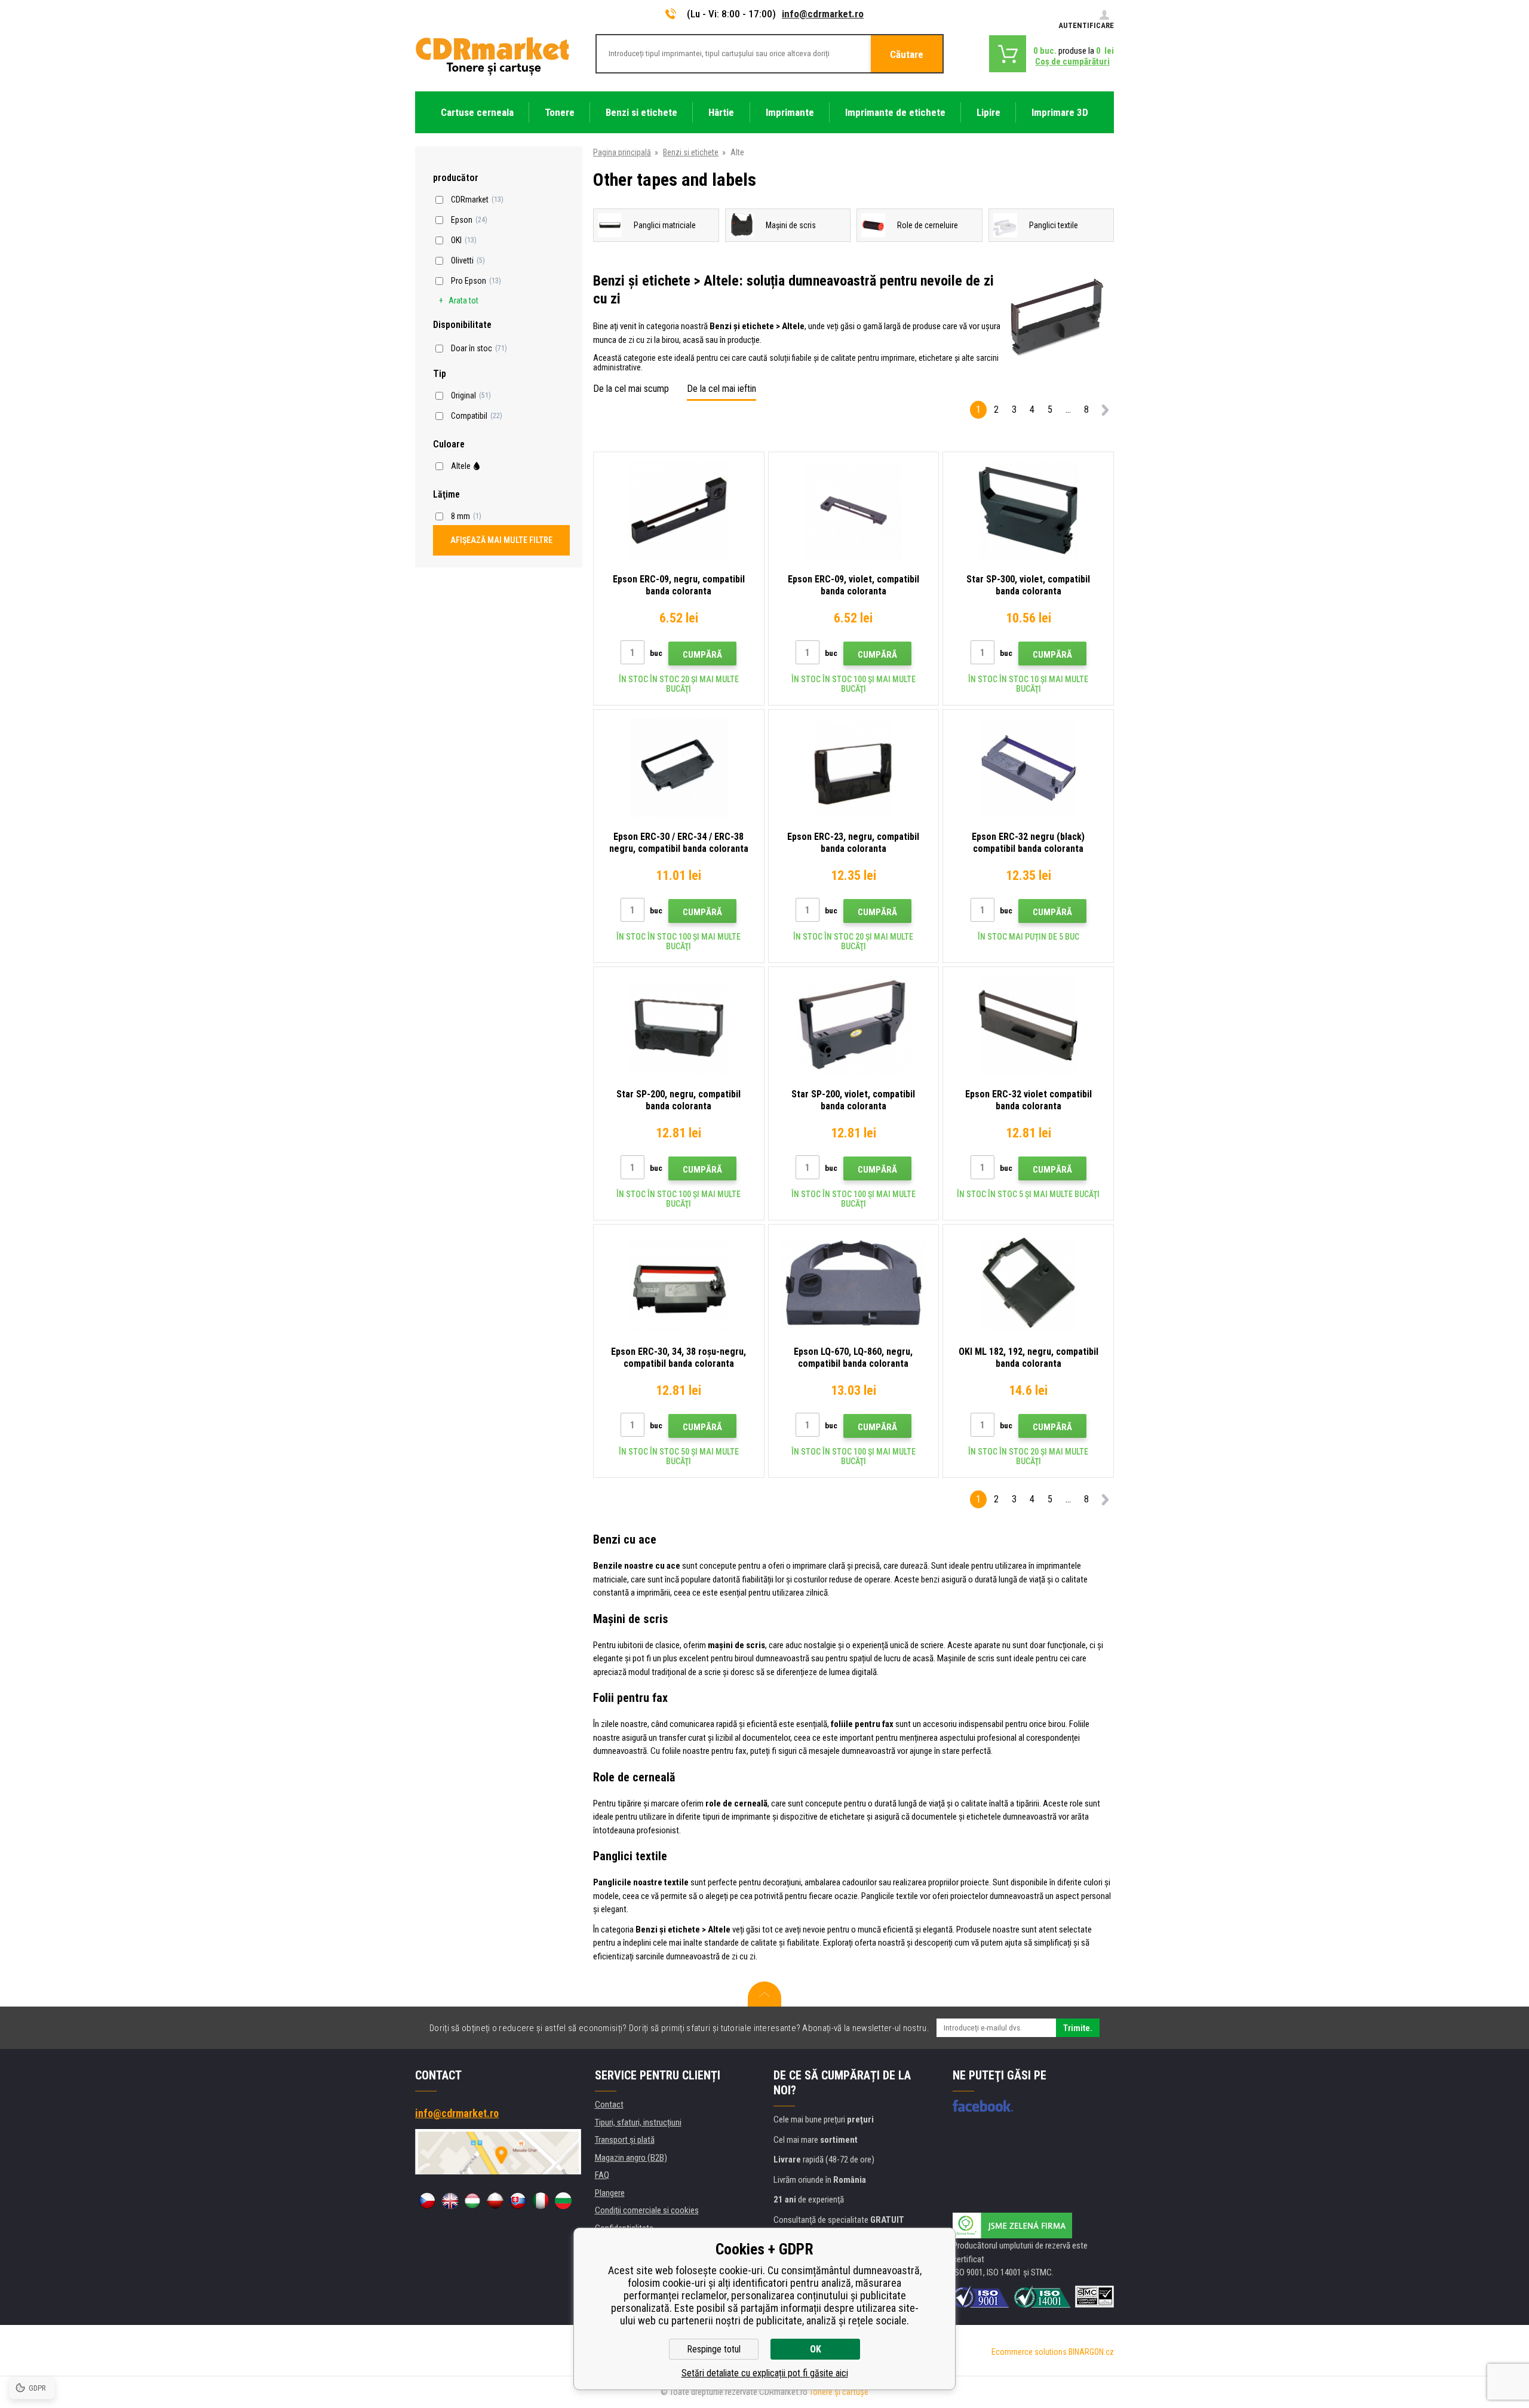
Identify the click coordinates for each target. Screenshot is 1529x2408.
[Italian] (541, 2201)
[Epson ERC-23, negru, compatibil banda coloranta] (854, 768)
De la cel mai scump (631, 389)
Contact (609, 2105)
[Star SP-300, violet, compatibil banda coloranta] (1028, 510)
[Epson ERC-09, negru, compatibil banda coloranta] (679, 510)
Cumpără (702, 655)
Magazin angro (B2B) (631, 2158)
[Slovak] (518, 2201)
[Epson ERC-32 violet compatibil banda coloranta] (1028, 1025)
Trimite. (1078, 2028)
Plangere (610, 2193)
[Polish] (495, 2201)
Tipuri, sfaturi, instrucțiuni (638, 2122)
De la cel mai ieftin (721, 389)
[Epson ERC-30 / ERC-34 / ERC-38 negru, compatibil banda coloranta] (679, 768)
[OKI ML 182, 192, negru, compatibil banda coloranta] (1028, 1283)
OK (816, 2349)
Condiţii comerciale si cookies (647, 2210)
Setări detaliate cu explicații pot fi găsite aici (765, 2373)
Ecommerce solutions (1029, 2352)
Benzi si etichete (691, 152)
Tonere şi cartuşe (839, 2392)
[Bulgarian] (563, 2201)
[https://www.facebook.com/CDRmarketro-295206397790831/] (983, 2106)
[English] (450, 2201)
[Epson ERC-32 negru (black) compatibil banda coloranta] (1028, 768)
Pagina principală (622, 152)
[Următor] (1105, 412)
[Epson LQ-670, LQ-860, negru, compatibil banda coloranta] (854, 1283)
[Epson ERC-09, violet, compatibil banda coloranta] (854, 510)
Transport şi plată (625, 2140)
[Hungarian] (472, 2201)
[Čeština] (427, 2201)
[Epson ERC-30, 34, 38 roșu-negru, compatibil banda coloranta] (679, 1283)
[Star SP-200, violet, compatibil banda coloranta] (854, 1025)
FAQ (602, 2175)
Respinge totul (714, 2349)
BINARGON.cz (1091, 2352)
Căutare (907, 54)
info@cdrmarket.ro (823, 14)
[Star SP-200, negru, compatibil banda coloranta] (679, 1025)
